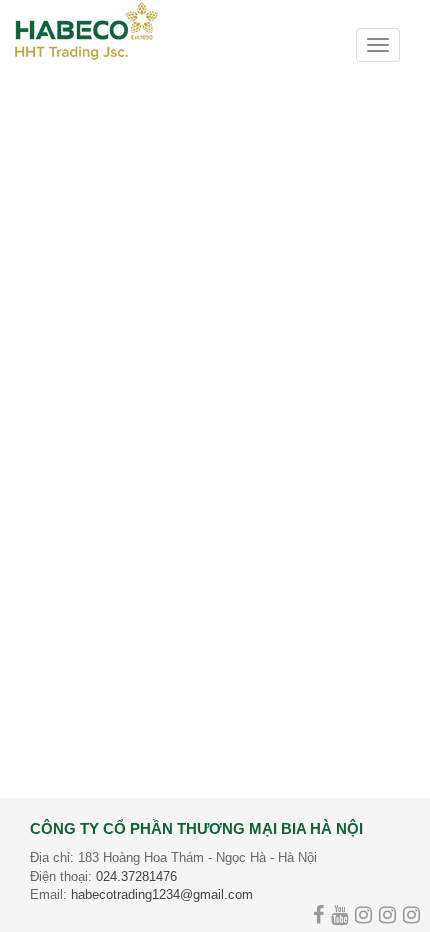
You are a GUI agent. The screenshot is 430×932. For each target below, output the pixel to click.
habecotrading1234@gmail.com (162, 894)
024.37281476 (136, 876)
